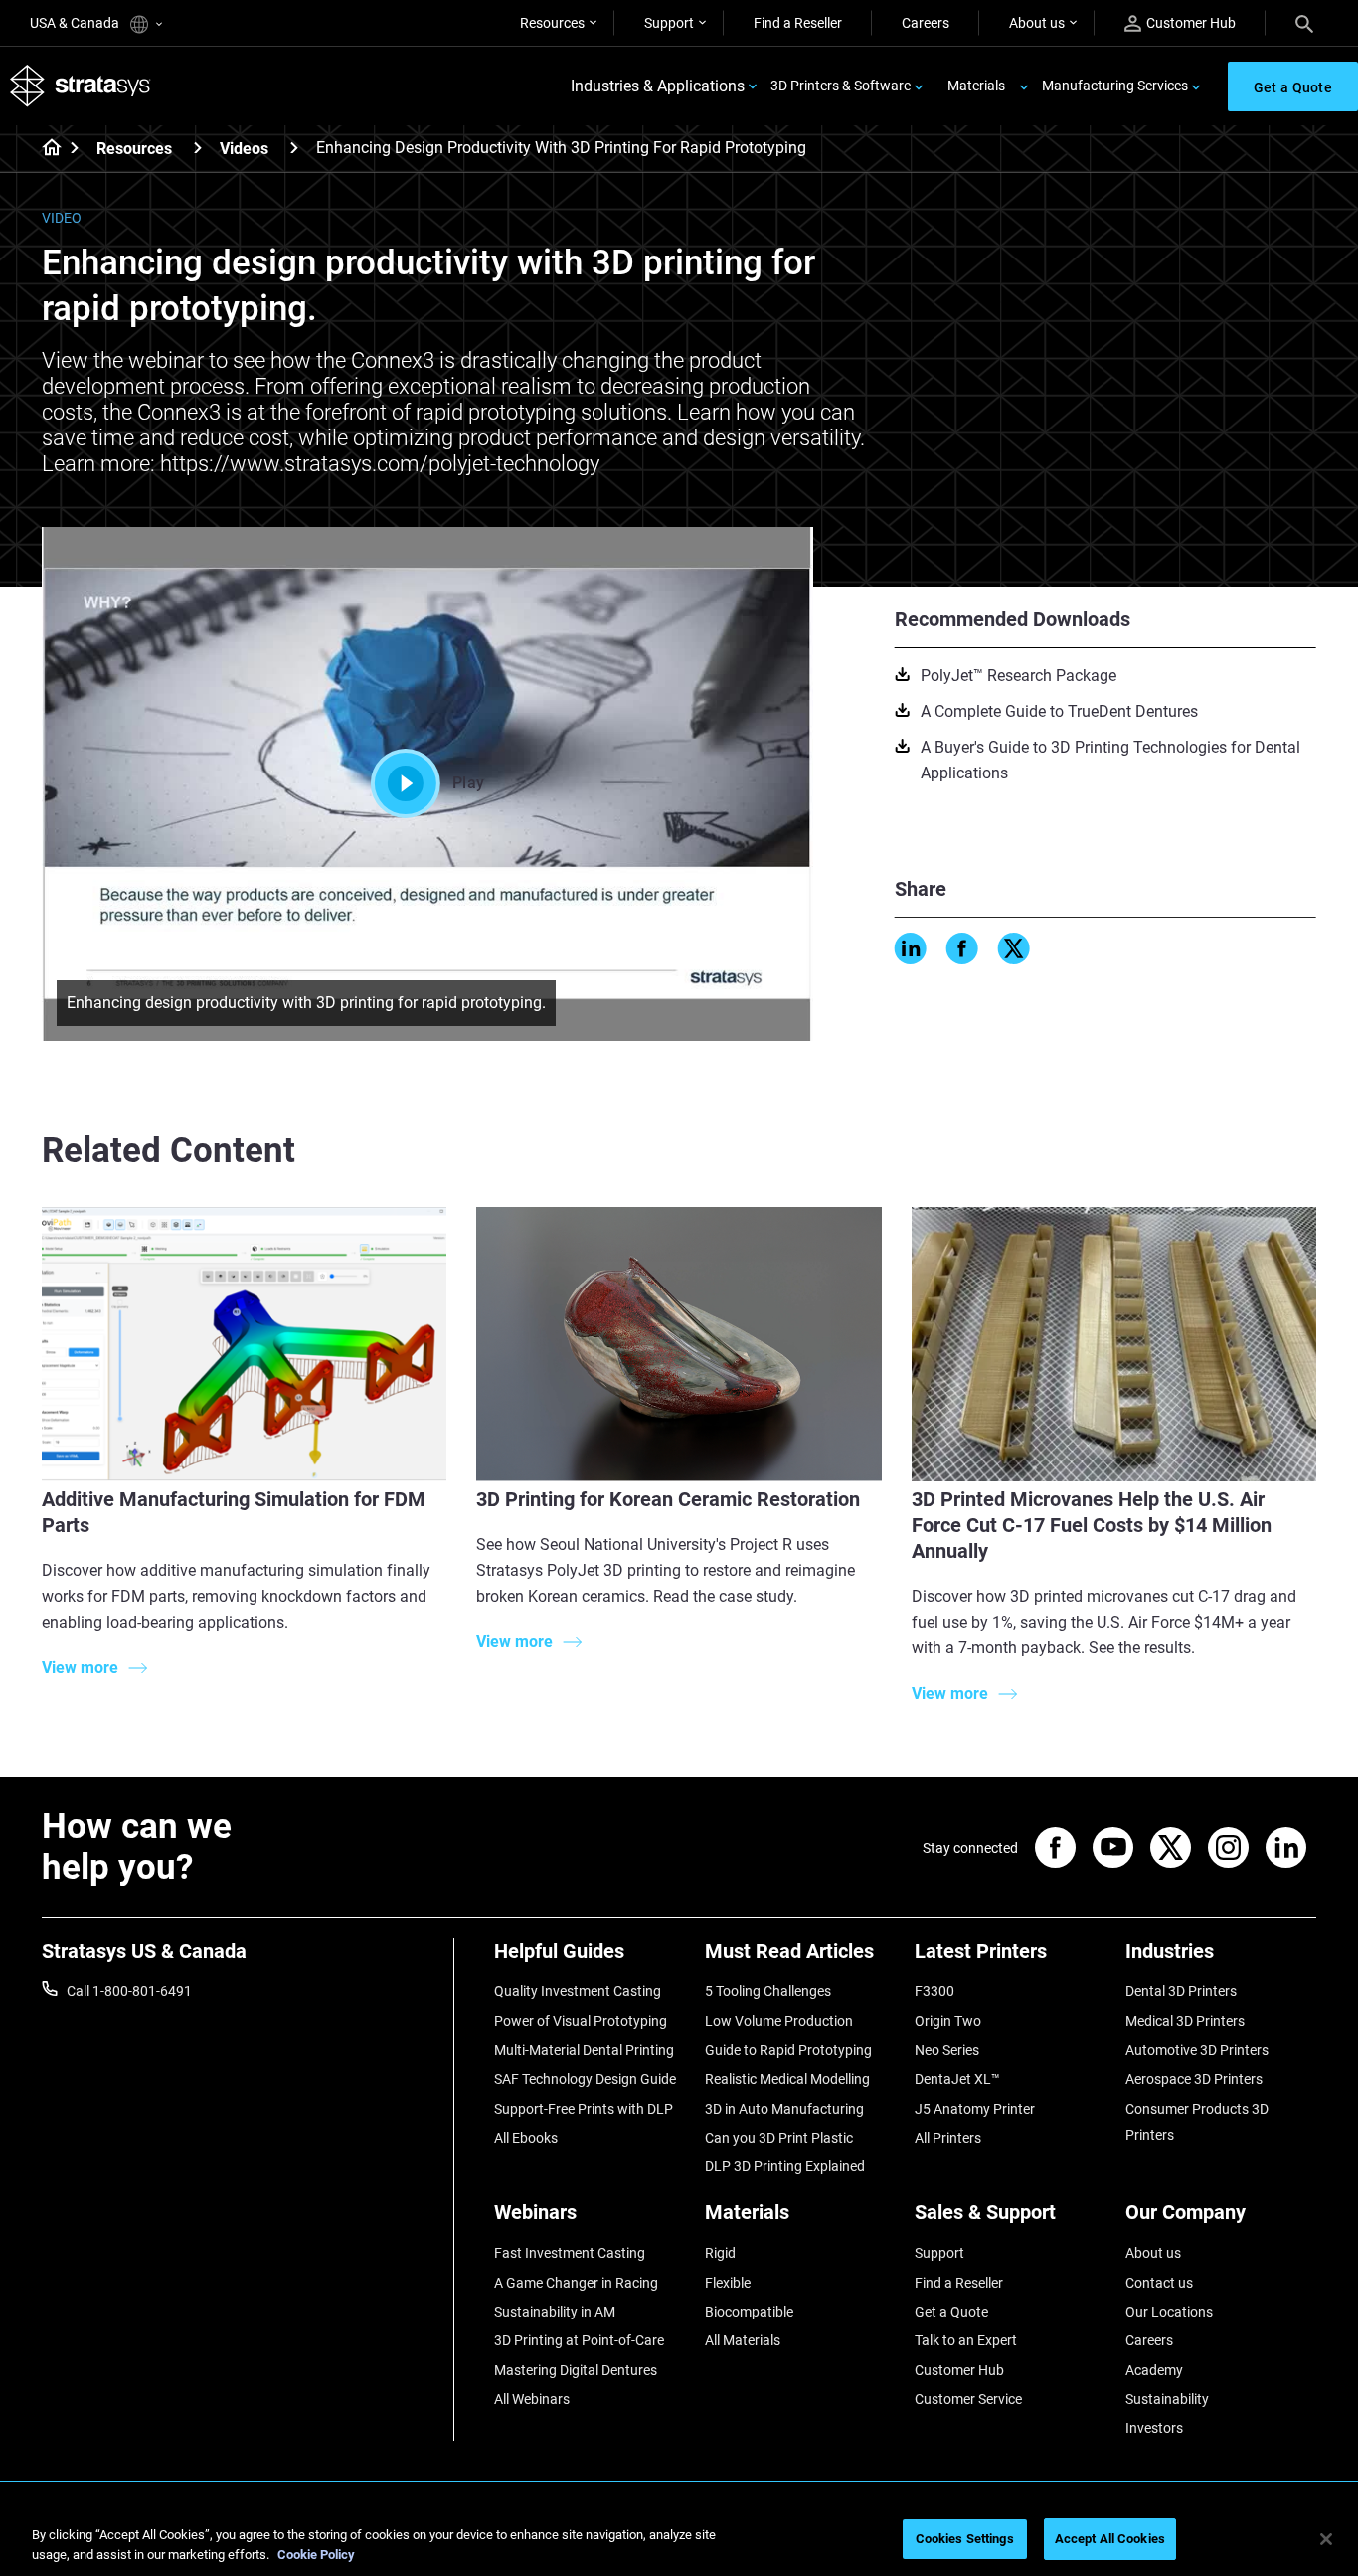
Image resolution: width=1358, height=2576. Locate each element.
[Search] (1304, 23)
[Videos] (294, 148)
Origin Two (948, 2021)
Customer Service (968, 2399)
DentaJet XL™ (957, 2079)
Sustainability (1167, 2399)
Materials (976, 86)
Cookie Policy (316, 2555)
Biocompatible (749, 2312)
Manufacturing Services (1115, 86)
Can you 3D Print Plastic (779, 2138)
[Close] (1326, 2539)
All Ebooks (526, 2138)
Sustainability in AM (555, 2312)
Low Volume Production (779, 2021)
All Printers (948, 2138)
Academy (1154, 2370)
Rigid (720, 2253)
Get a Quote (951, 2312)
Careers (926, 23)
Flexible (728, 2283)
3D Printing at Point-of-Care (579, 2340)
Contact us (1159, 2283)
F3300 (934, 1991)
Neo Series (947, 2050)
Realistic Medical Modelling (787, 2079)
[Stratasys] (81, 86)
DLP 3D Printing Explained (785, 2166)
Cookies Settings (965, 2539)
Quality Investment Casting (578, 1991)
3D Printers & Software (841, 86)
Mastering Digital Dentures (576, 2370)
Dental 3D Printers (1181, 1991)
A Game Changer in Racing (576, 2283)
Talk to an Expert (966, 2340)
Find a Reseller (798, 23)
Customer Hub (1191, 23)
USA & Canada (76, 23)
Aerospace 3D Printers (1194, 2079)
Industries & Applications (658, 86)
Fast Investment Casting (570, 2253)
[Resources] (198, 148)
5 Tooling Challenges (768, 1991)
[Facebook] (962, 948)
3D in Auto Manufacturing (784, 2109)
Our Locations (1169, 2312)
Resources (552, 23)
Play (468, 783)
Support (669, 23)
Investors (1154, 2428)
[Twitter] (1014, 948)
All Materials (743, 2340)
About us (1037, 23)
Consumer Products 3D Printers (1197, 2122)
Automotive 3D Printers (1197, 2050)
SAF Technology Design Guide (585, 2079)
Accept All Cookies (1110, 2539)
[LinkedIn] (911, 948)
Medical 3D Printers (1185, 2021)
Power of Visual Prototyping (581, 2021)
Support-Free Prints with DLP (584, 2109)
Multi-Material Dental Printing (584, 2050)
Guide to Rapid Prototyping (788, 2050)
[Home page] (45, 149)
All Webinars (532, 2399)
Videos (244, 149)
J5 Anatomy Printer (975, 2109)
